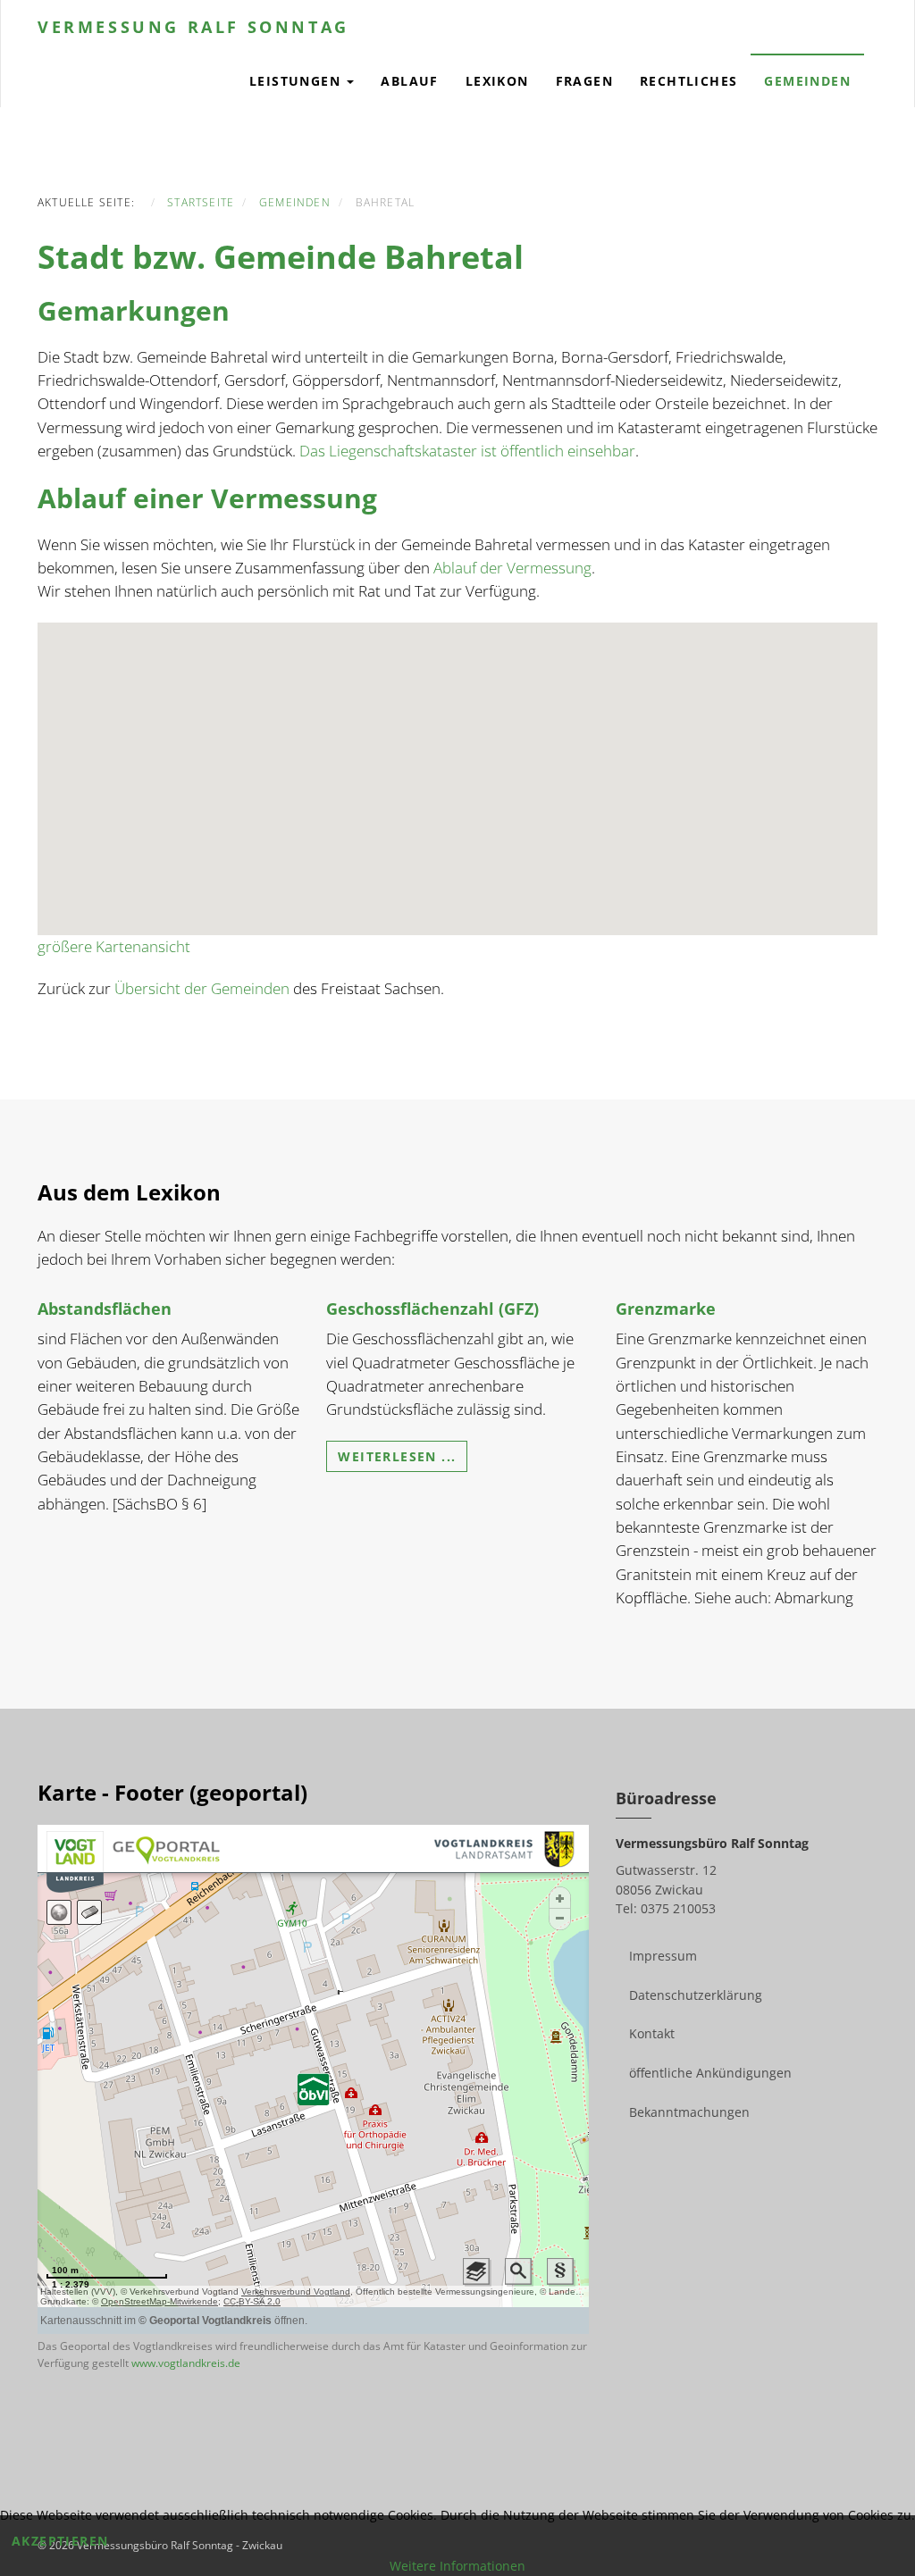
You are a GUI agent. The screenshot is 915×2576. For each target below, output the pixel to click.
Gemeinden (807, 81)
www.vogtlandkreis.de (186, 2363)
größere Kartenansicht (114, 946)
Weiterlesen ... (397, 1456)
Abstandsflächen (105, 1309)
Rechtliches (688, 81)
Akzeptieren (60, 2541)
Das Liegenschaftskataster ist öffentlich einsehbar (467, 451)
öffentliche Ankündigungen (710, 2073)
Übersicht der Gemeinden (202, 988)
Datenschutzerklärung (696, 1995)
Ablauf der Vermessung (512, 568)
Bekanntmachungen (689, 2112)
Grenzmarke (666, 1309)
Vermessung (193, 27)
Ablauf (409, 81)
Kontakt (652, 2033)
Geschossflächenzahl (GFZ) (432, 1309)
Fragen (584, 81)
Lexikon (497, 81)
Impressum (663, 1956)
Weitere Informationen (457, 2566)
